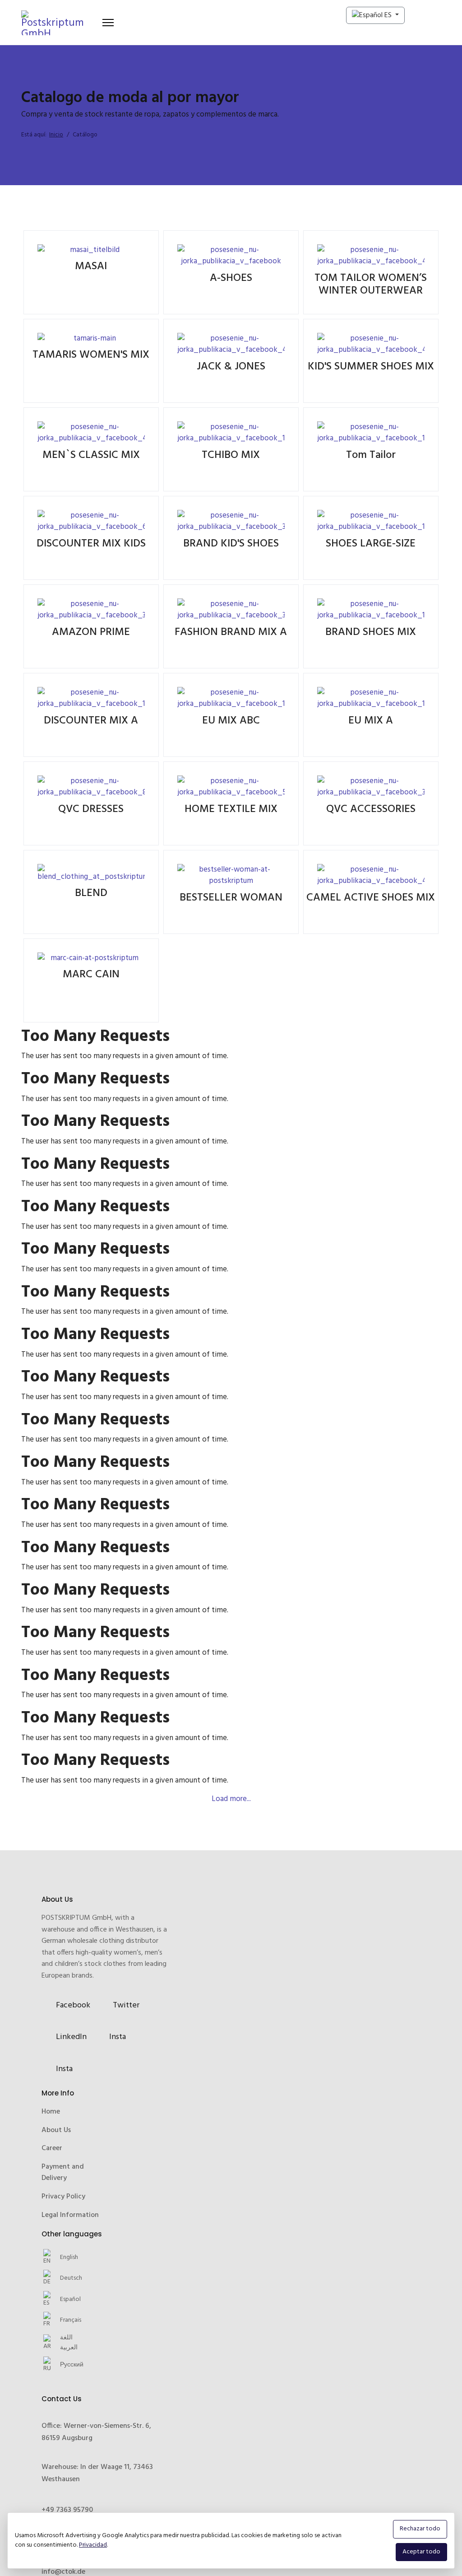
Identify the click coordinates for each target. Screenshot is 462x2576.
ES (388, 15)
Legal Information (70, 2258)
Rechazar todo (420, 2529)
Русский (72, 2408)
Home (51, 2154)
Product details (90, 272)
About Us (56, 2173)
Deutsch (71, 2321)
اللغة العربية (69, 2385)
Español (70, 2342)
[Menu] (108, 23)
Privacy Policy (63, 2239)
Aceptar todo (421, 2552)
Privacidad (93, 2545)
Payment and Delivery (63, 2215)
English (69, 2300)
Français (71, 2363)
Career (52, 2191)
